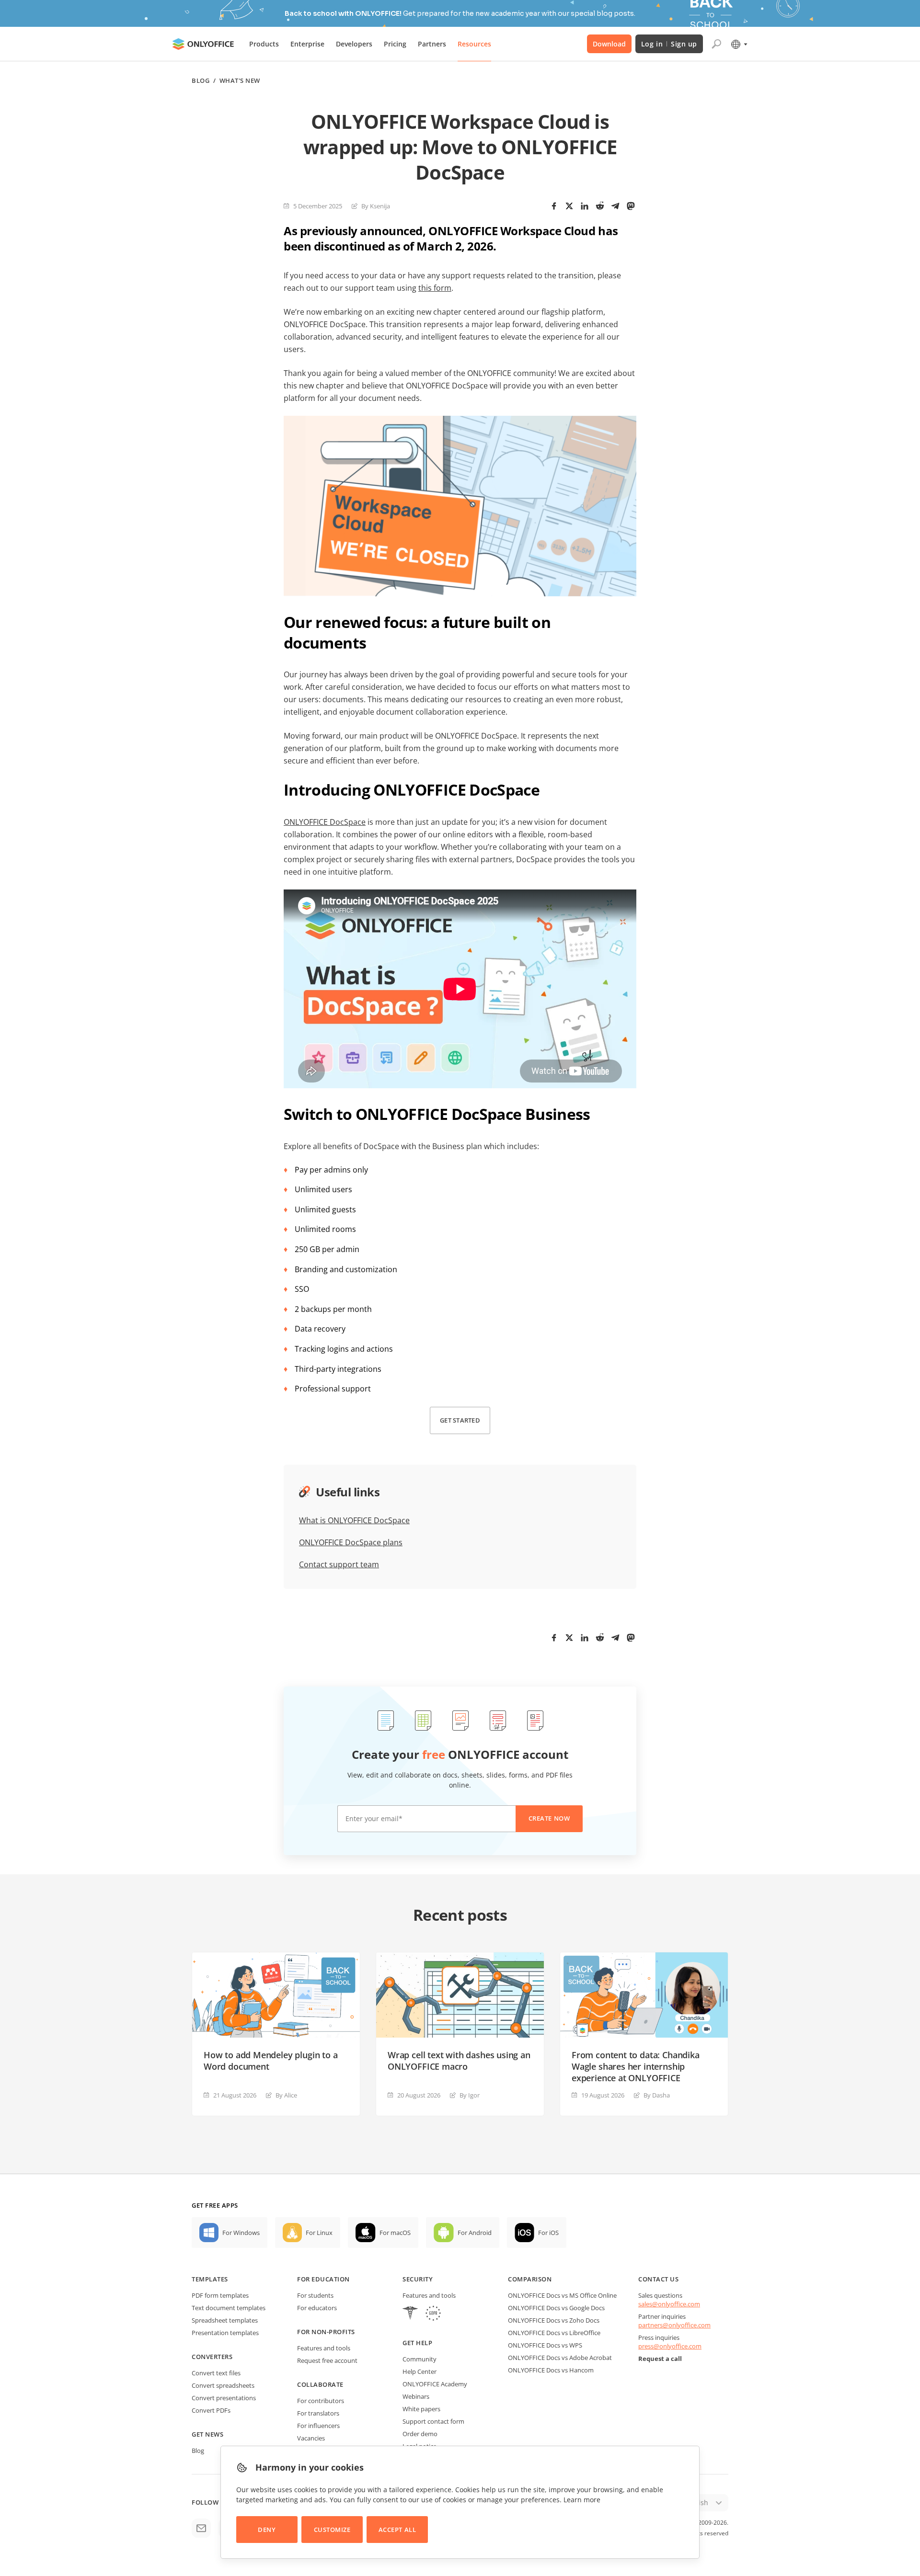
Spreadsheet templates (225, 2320)
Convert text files (216, 2373)
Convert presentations (224, 2398)
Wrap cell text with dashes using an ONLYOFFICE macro (459, 2061)
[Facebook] (554, 206)
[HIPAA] (410, 2314)
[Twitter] (569, 206)
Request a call (660, 2359)
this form (435, 288)
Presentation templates (225, 2333)
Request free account (327, 2360)
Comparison (530, 2279)
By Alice (286, 2095)
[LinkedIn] (585, 206)
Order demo (420, 2434)
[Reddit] (600, 206)
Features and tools (324, 2348)
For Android (475, 2233)
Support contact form (433, 2421)
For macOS (395, 2233)
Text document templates (229, 2308)
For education (323, 2279)
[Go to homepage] (203, 44)
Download (609, 44)
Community (420, 2359)
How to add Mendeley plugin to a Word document (270, 2061)
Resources (474, 44)
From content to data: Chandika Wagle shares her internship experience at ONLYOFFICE (636, 2066)
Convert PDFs (211, 2410)
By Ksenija (376, 206)
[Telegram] (615, 206)
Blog (201, 81)
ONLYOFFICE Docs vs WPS (545, 2345)
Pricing (395, 44)
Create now (549, 1818)
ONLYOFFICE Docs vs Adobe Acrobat (560, 2358)
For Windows (241, 2233)
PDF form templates (220, 2295)
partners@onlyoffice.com (674, 2325)
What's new (240, 81)
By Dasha (657, 2095)
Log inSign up (669, 44)
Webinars (416, 2396)
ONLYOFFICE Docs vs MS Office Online (562, 2295)
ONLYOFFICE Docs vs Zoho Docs (554, 2320)
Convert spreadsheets (223, 2385)
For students (315, 2295)
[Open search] (716, 44)
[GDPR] (433, 2314)
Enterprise (307, 44)
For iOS (548, 2233)
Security (418, 2279)
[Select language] (739, 44)
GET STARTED (460, 1420)
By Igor (470, 2095)
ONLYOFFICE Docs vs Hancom (551, 2370)
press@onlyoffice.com (670, 2346)
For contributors (321, 2401)
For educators (317, 2308)
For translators (318, 2413)
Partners (432, 44)
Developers (354, 44)
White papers (421, 2409)
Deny (267, 2530)
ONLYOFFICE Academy (435, 2384)
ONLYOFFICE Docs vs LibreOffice (554, 2333)
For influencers (318, 2426)
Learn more (582, 2500)
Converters (212, 2357)
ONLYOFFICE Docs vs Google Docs (556, 2308)
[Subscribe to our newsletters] (201, 2528)
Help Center (420, 2371)
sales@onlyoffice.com (669, 2304)
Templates (210, 2279)
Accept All (397, 2530)
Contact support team (339, 1564)
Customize (332, 2530)
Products (264, 44)
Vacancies (311, 2438)
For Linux (319, 2233)
